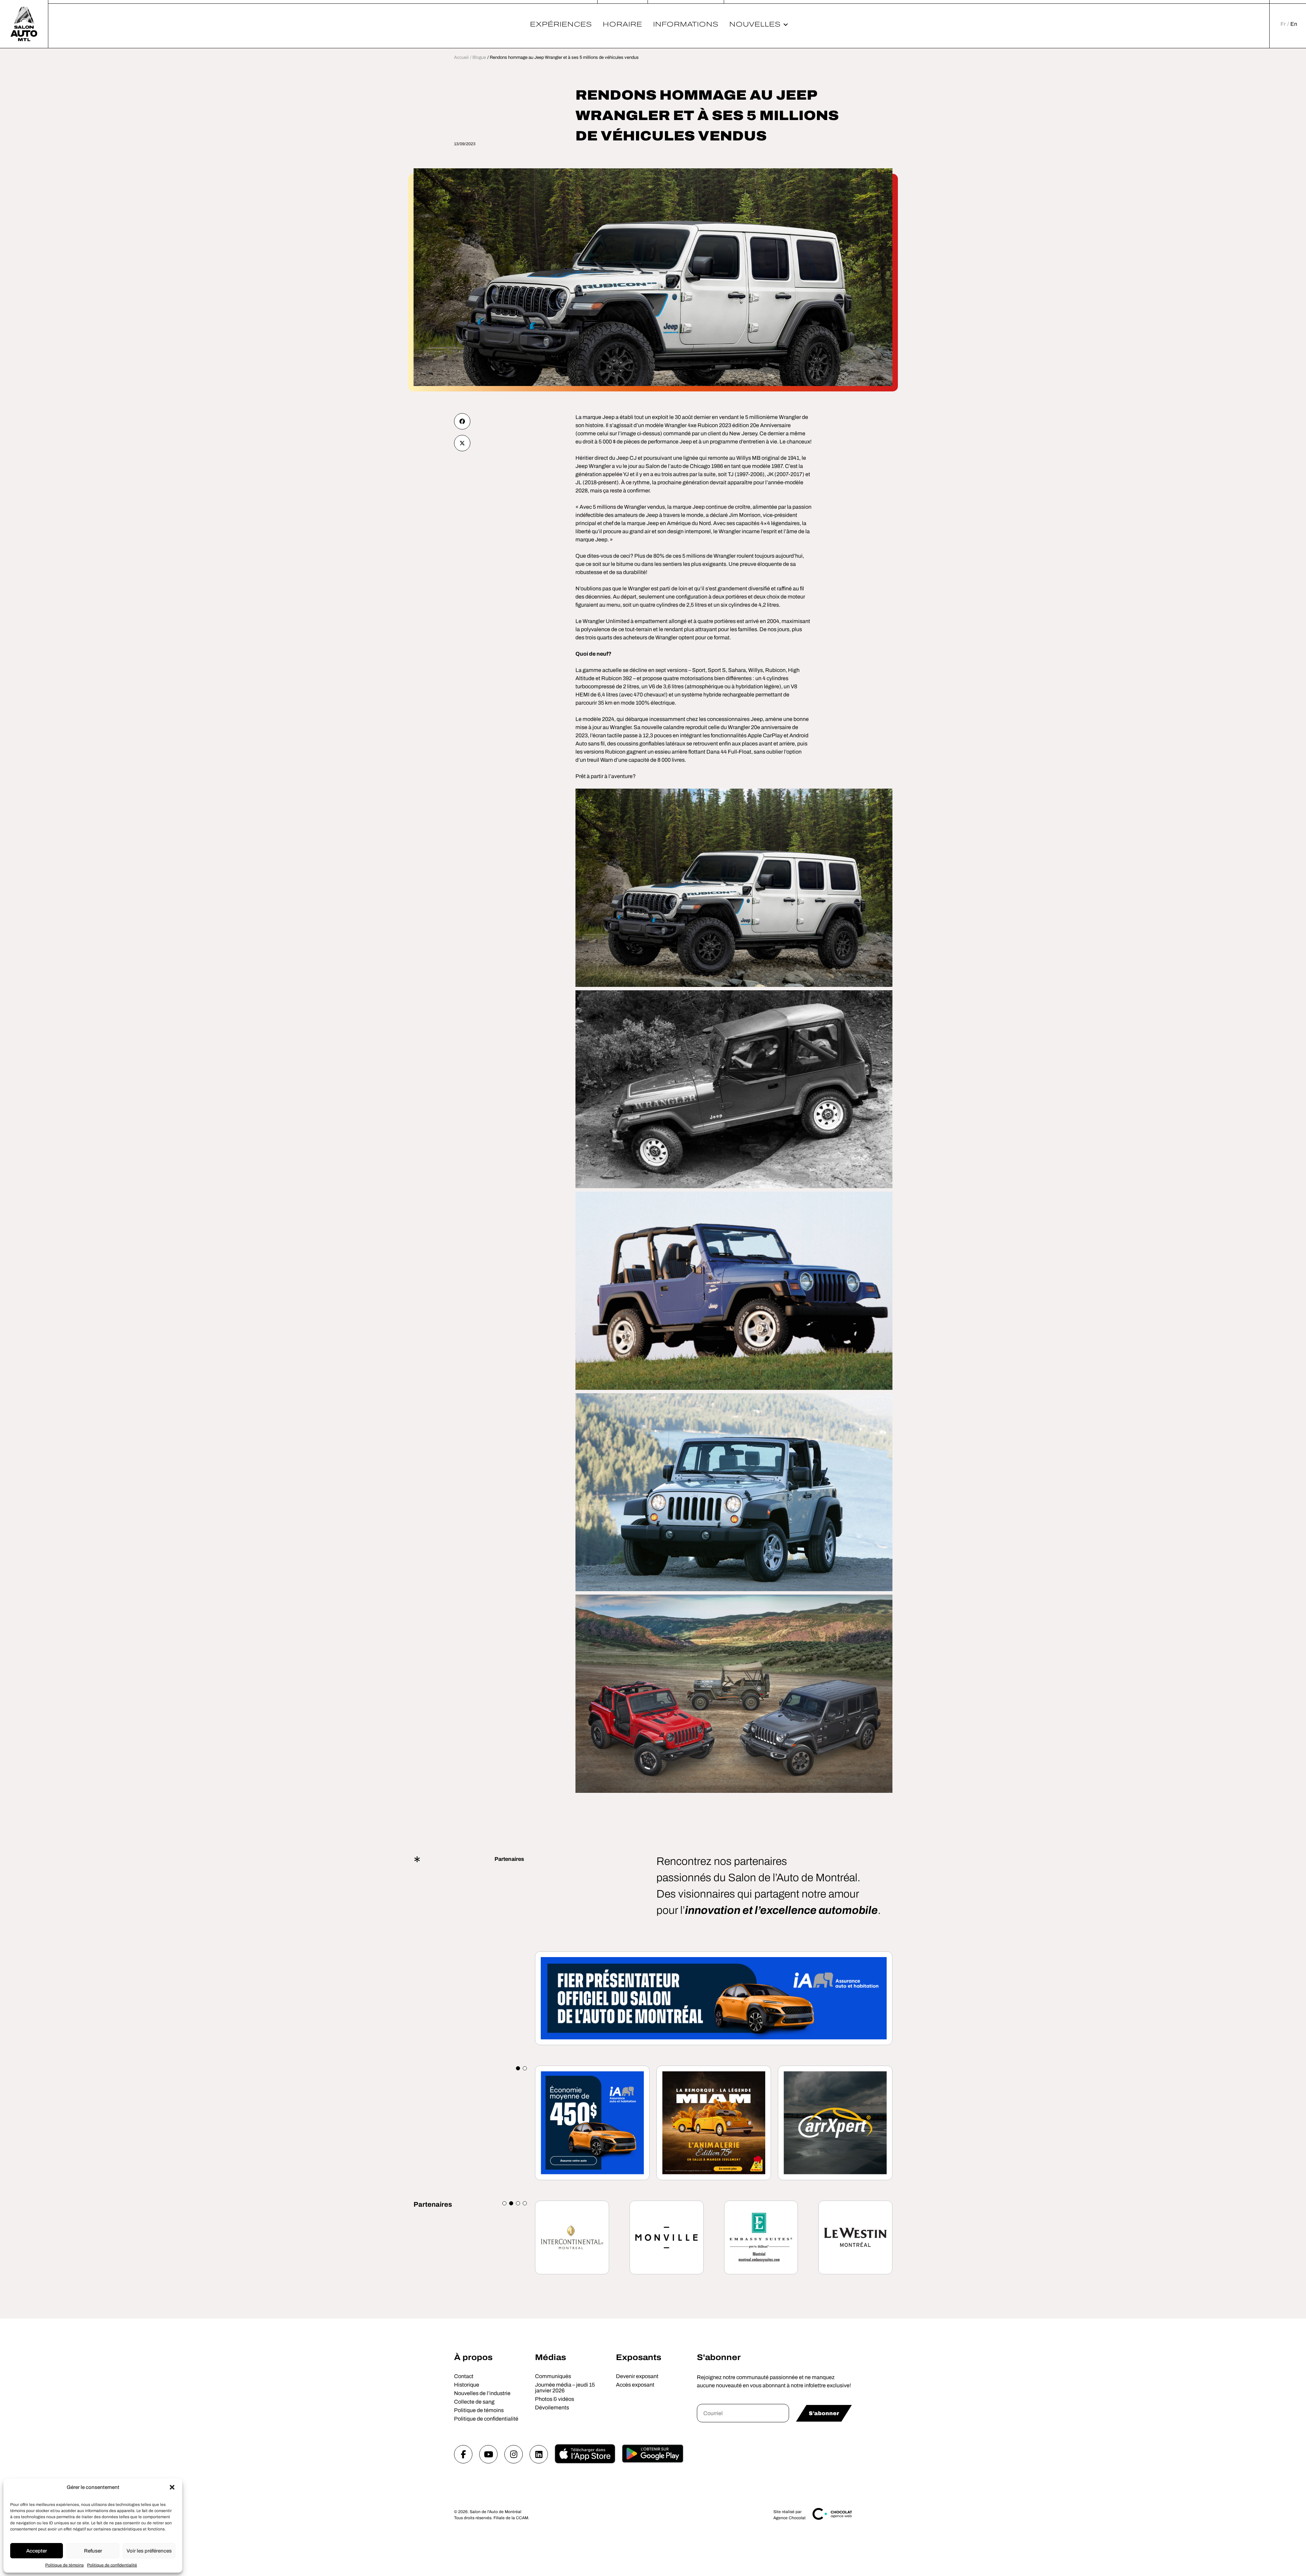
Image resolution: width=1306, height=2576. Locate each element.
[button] (172, 2487)
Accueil (461, 57)
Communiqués (553, 2376)
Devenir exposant (637, 2376)
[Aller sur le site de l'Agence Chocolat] (832, 2519)
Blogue (479, 57)
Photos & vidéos (555, 2399)
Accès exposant (635, 2385)
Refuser (93, 2551)
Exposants (639, 2357)
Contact (464, 2376)
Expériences (561, 24)
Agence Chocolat (790, 2518)
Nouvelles (755, 24)
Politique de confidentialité (112, 2565)
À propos (473, 2357)
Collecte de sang (474, 2402)
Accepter (37, 2551)
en (1294, 24)
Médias (550, 2357)
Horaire (622, 24)
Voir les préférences (149, 2551)
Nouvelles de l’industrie (482, 2393)
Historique (467, 2385)
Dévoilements (552, 2407)
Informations (686, 24)
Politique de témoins (64, 2565)
